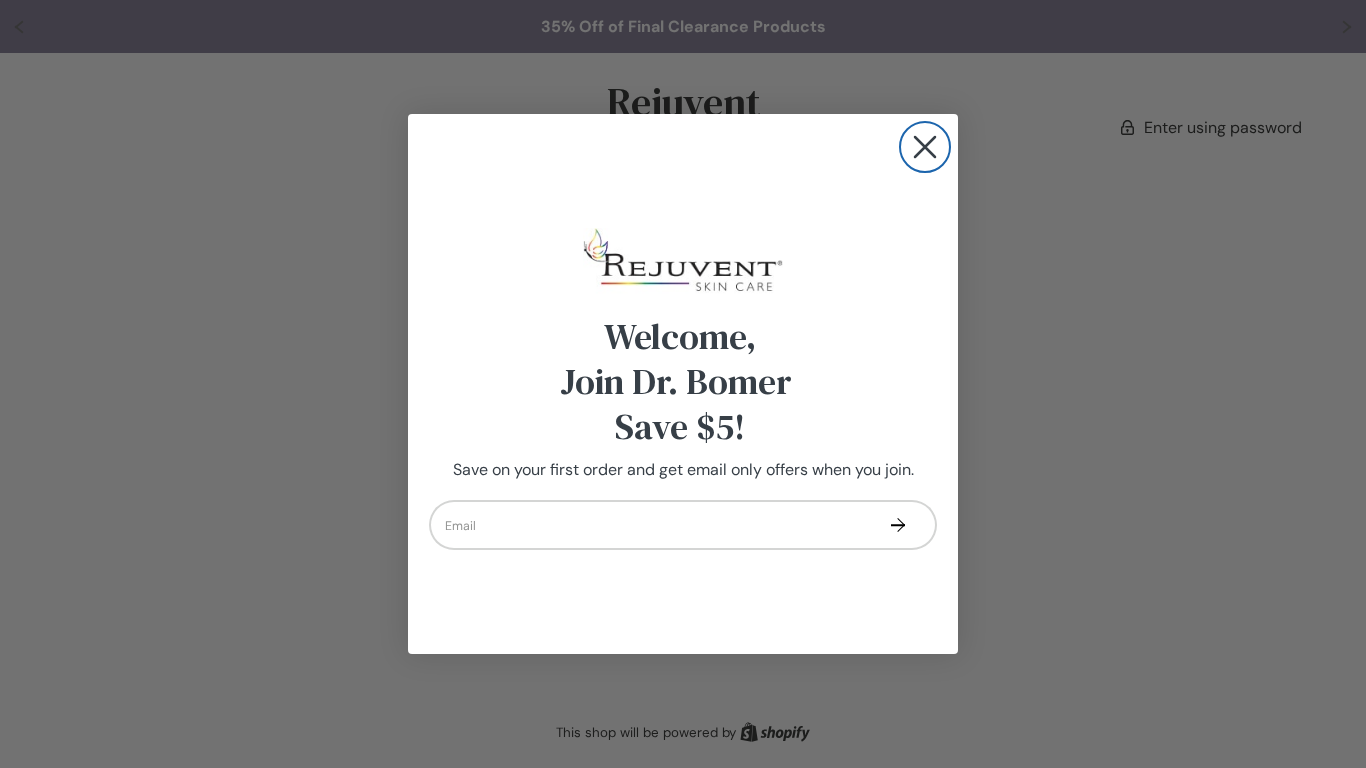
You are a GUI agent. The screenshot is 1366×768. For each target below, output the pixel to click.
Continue (897, 525)
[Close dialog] (925, 147)
